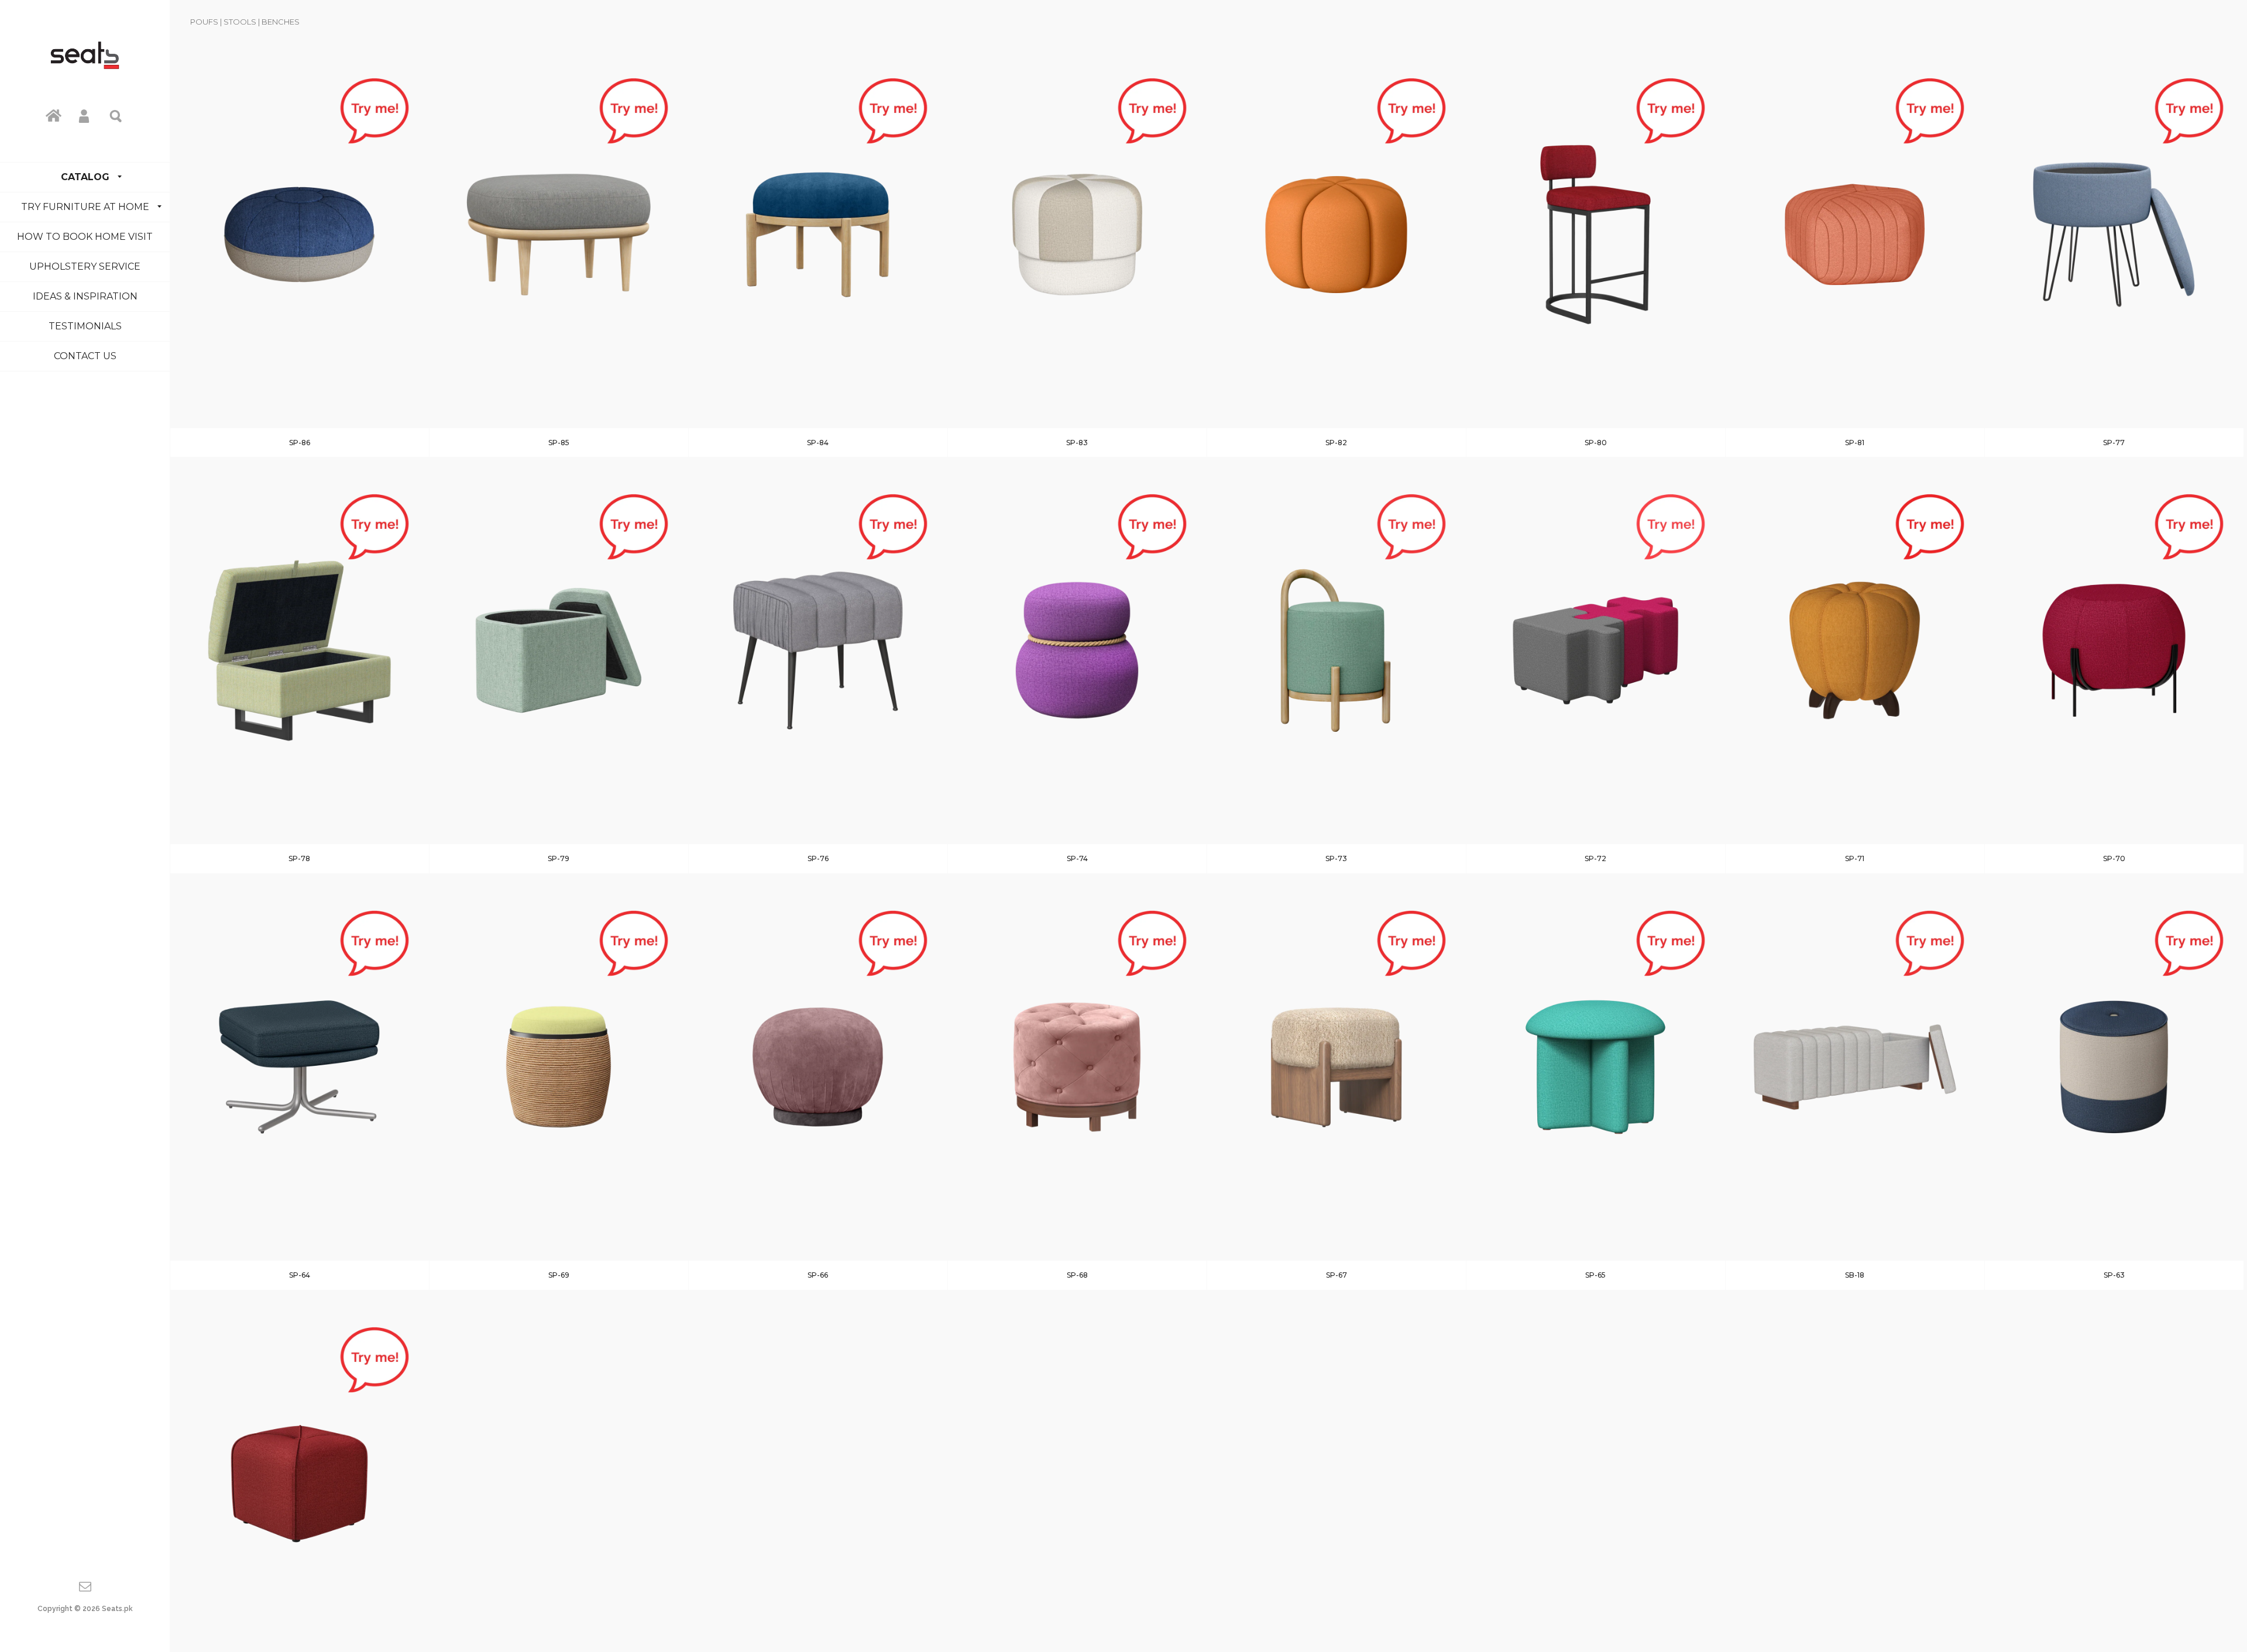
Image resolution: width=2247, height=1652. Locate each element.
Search (116, 115)
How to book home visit (85, 237)
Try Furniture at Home (85, 207)
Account (85, 115)
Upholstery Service (85, 266)
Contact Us (85, 356)
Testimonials (85, 326)
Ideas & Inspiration (85, 296)
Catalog (85, 177)
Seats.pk (117, 1609)
